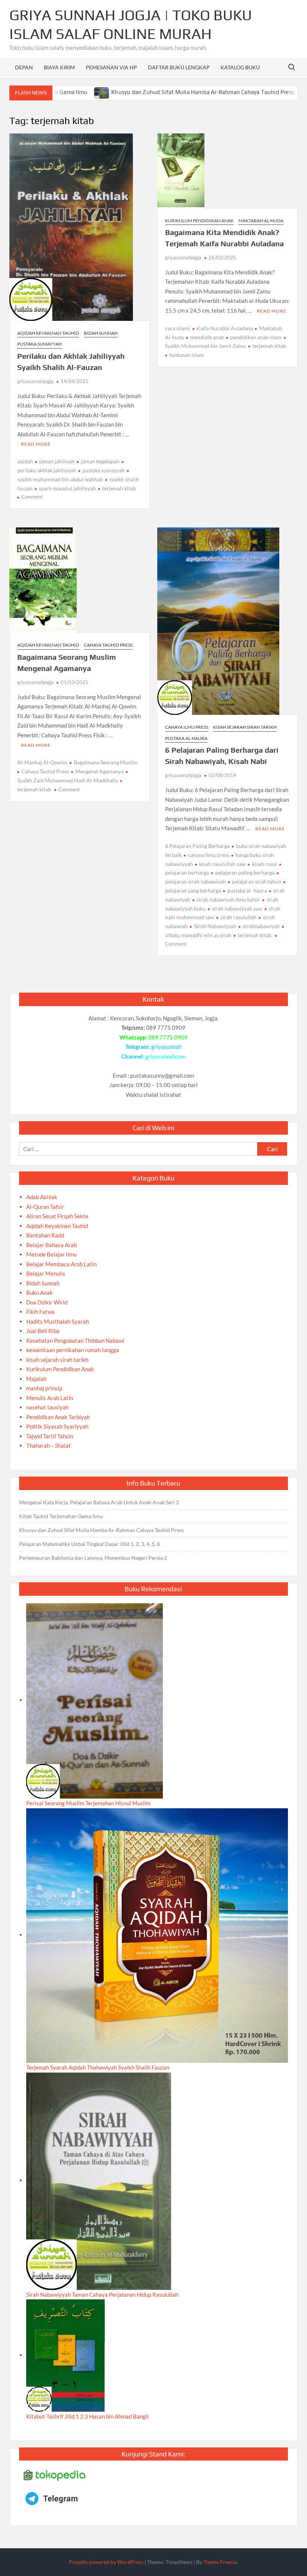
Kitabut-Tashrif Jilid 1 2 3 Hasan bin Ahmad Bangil (87, 2416)
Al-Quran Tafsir (45, 1207)
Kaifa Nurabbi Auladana (225, 328)
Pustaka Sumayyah (39, 344)
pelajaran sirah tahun (257, 881)
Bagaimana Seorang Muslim (106, 762)
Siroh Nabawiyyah (215, 926)
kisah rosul (265, 864)
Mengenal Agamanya (99, 771)
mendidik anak (207, 337)
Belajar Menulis (46, 1273)
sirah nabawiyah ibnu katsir (228, 899)
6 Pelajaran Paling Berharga (197, 846)
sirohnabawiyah (261, 926)
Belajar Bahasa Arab (51, 1245)
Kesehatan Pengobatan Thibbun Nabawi (75, 1340)
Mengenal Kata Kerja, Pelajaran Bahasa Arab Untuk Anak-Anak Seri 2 (99, 1502)
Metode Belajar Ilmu (51, 1254)
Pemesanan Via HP (111, 67)
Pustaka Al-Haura (186, 738)
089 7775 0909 (168, 1037)
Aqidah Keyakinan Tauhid (48, 333)
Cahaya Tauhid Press (108, 645)
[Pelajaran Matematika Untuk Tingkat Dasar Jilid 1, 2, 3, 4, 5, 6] (258, 92)
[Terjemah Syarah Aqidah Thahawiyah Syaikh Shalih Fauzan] (157, 1935)
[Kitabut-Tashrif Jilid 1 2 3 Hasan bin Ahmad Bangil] (66, 2355)
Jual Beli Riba (43, 1331)
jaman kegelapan (100, 461)
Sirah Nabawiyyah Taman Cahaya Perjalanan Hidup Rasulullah (102, 2294)
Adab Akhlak (42, 1197)
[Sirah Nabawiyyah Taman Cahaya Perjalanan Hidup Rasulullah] (99, 2180)
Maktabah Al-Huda (261, 221)
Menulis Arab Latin (50, 1398)
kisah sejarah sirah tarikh (245, 727)
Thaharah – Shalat (48, 1445)
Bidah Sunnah (101, 333)
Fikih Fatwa (40, 1312)
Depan (24, 67)
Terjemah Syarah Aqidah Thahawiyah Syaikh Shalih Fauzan (98, 2067)
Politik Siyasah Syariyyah (57, 1426)
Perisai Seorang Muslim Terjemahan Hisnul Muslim (88, 1803)
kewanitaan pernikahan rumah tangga (73, 1350)
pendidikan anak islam (256, 337)
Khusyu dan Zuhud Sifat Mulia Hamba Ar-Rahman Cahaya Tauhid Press (152, 92)
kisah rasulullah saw (222, 864)
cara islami (178, 328)
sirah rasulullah (238, 917)
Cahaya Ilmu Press (187, 727)
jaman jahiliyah (57, 461)
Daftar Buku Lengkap (179, 67)
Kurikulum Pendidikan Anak (199, 221)
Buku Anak (39, 1292)
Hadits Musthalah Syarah (57, 1321)
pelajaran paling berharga (245, 872)
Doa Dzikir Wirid (47, 1302)
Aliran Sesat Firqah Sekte (57, 1216)
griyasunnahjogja (35, 381)
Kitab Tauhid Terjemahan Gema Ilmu (61, 1516)
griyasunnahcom (165, 1056)
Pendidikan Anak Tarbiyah (58, 1417)
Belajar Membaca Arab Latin (61, 1264)
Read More (36, 444)
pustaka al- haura (247, 890)
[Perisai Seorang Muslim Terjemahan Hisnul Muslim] (95, 1700)
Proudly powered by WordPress (106, 2562)
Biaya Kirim (59, 67)
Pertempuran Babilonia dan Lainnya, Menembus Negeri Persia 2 (93, 1558)
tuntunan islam (187, 355)
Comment (32, 497)
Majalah (36, 1379)
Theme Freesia (220, 2562)
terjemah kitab (119, 488)
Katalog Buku (240, 67)
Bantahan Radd (45, 1235)
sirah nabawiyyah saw (237, 908)
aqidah (25, 461)
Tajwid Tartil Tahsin (50, 1436)
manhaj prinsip (44, 1388)
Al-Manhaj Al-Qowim (42, 762)
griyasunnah (166, 1047)
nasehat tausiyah (47, 1407)
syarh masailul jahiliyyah (67, 488)
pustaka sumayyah (104, 470)
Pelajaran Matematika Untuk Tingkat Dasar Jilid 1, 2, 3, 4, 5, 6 (89, 1544)
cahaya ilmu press (209, 855)
